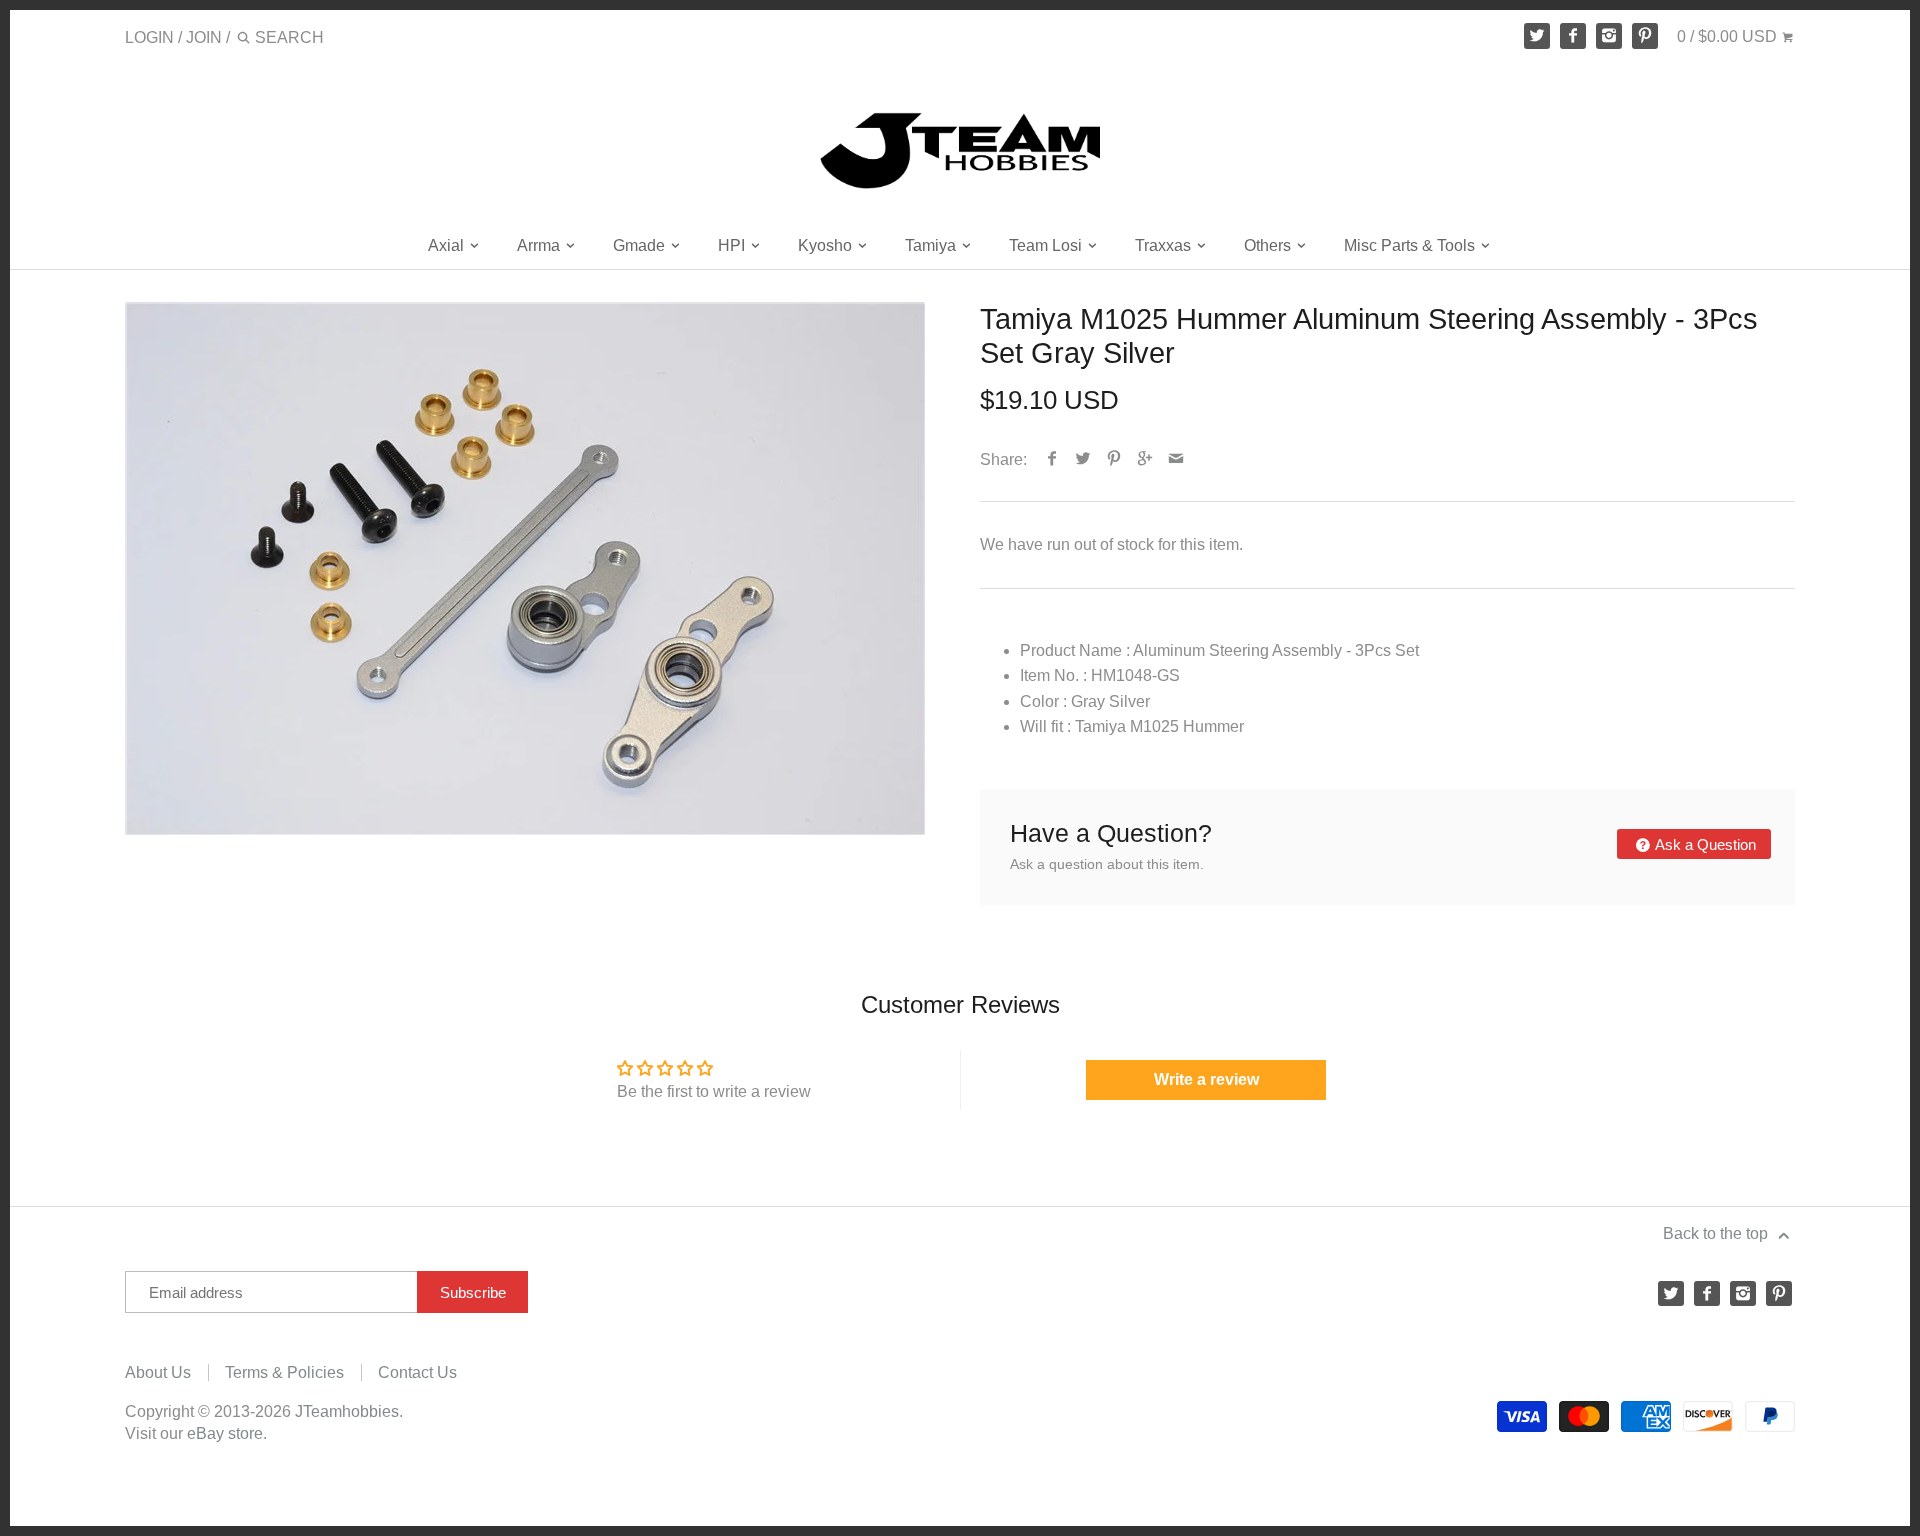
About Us (158, 1372)
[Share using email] (1176, 459)
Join (204, 37)
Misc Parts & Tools (1411, 245)
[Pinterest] (1645, 36)
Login (149, 37)
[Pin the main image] (1114, 459)
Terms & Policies (284, 1372)
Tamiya (932, 245)
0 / (1727, 36)
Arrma (540, 245)
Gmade (641, 245)
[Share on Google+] (1145, 459)
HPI (733, 245)
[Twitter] (1537, 36)
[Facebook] (1573, 36)
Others (1269, 245)
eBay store (225, 1433)
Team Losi (1047, 245)
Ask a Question (1704, 844)
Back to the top (1717, 1233)
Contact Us (417, 1372)
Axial (448, 245)
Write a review (1206, 1079)
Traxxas (1165, 245)
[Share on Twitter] (1083, 459)
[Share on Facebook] (1052, 459)
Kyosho (827, 245)
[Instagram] (1609, 36)
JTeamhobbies (347, 1411)
